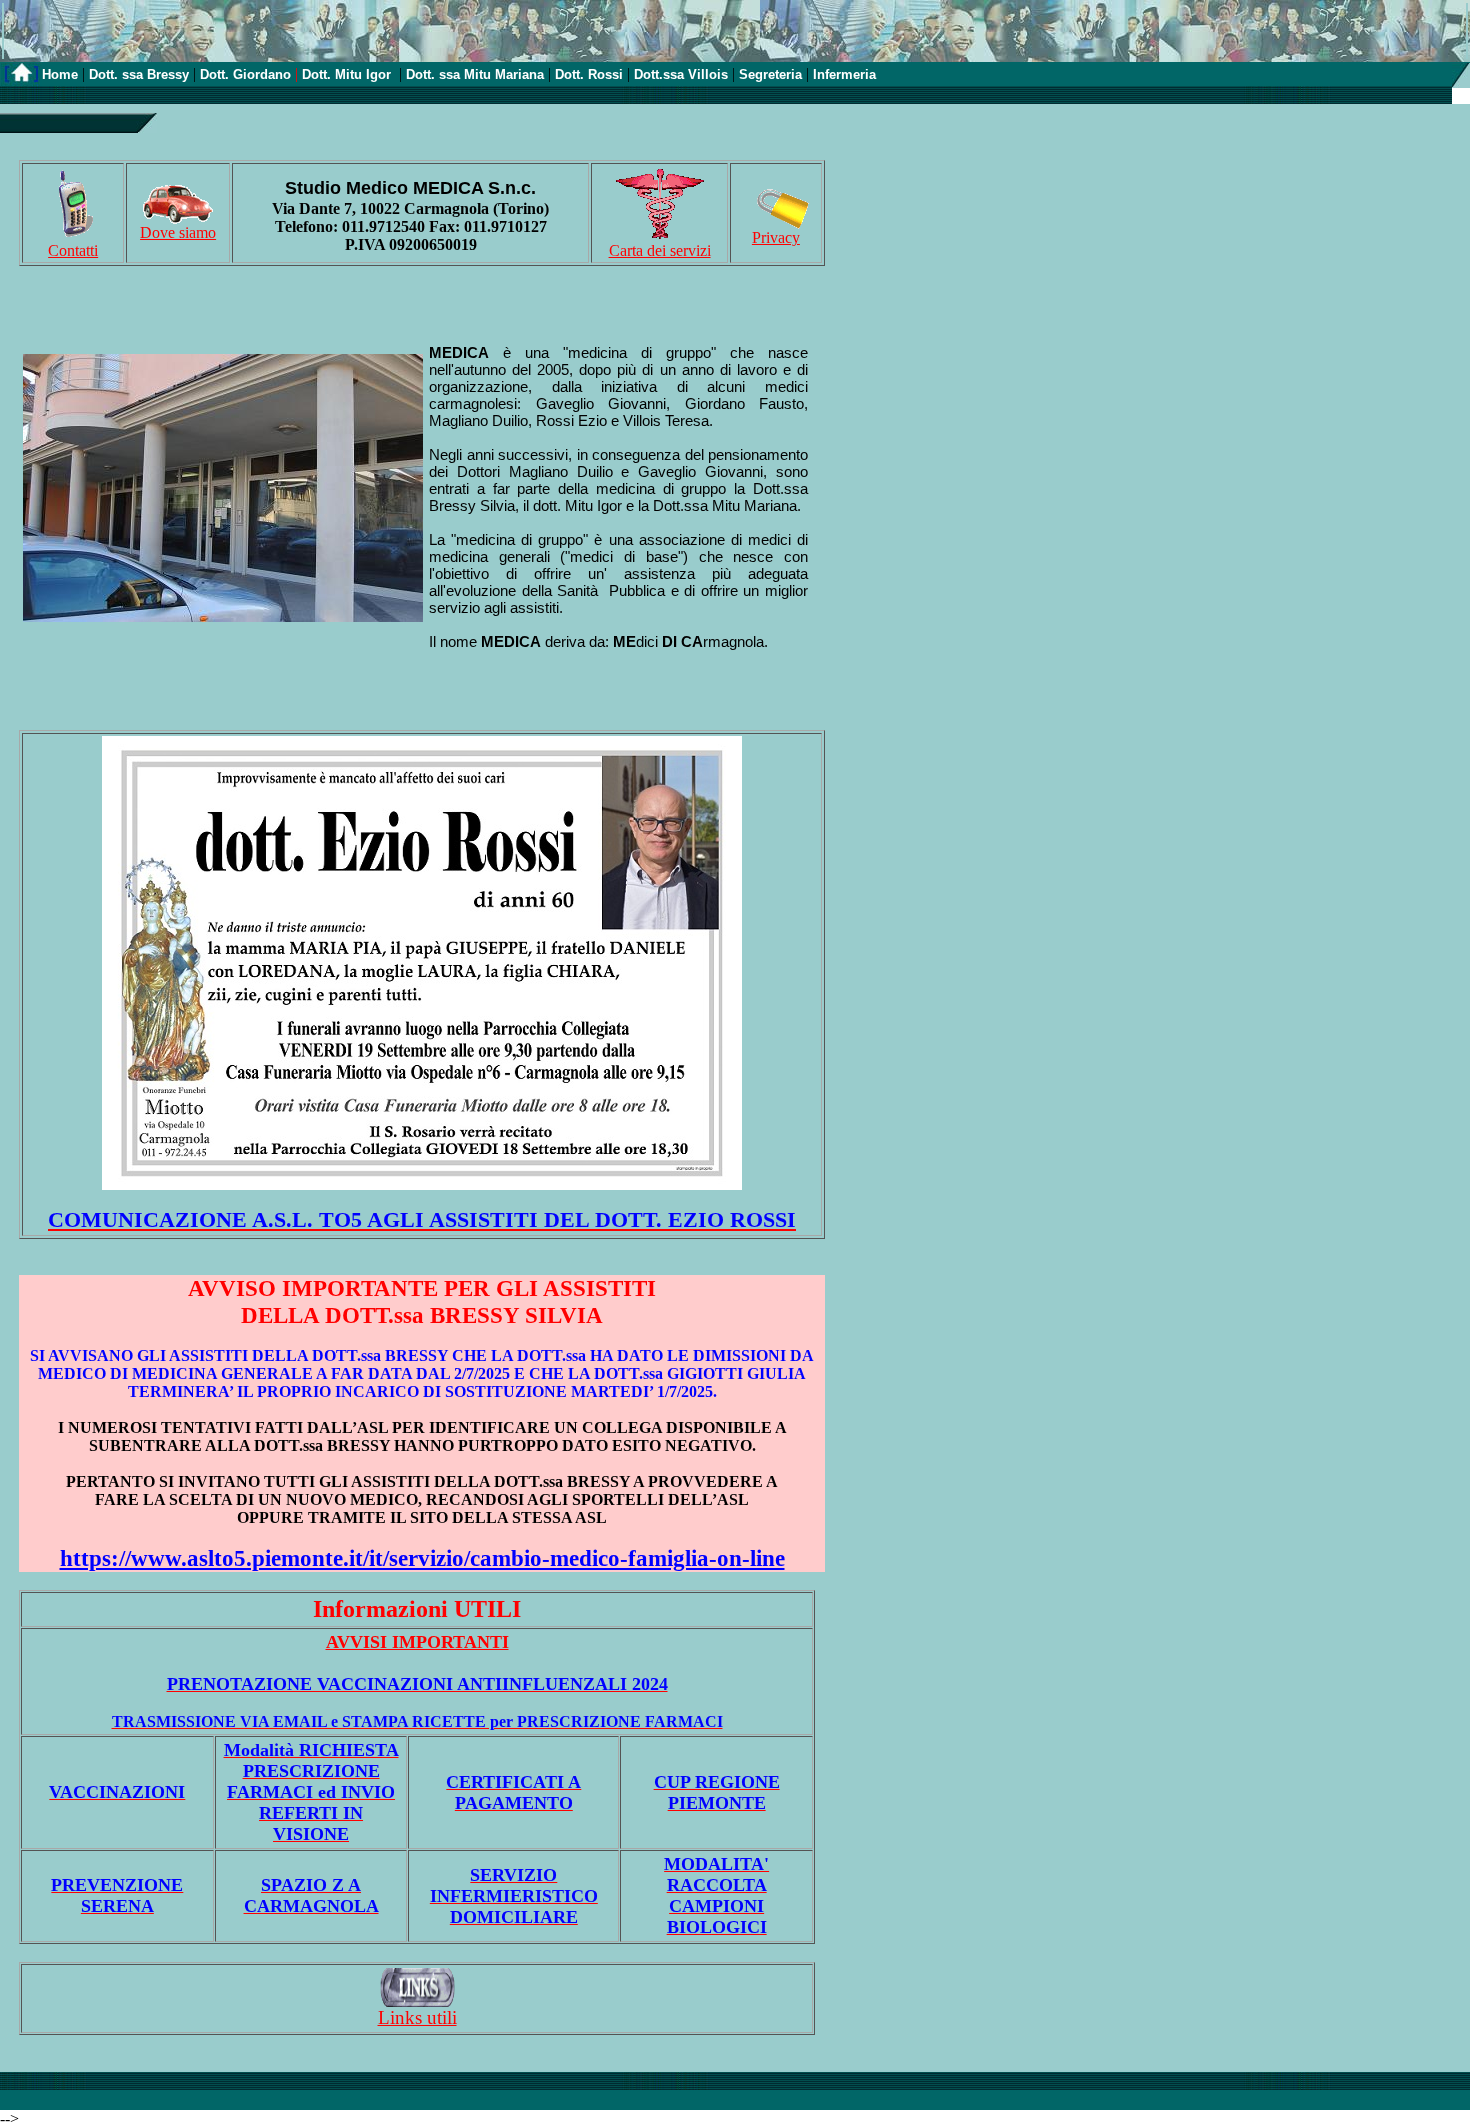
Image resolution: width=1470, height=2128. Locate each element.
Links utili (417, 2017)
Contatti (73, 250)
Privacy (776, 237)
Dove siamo (178, 232)
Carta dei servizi (660, 250)
